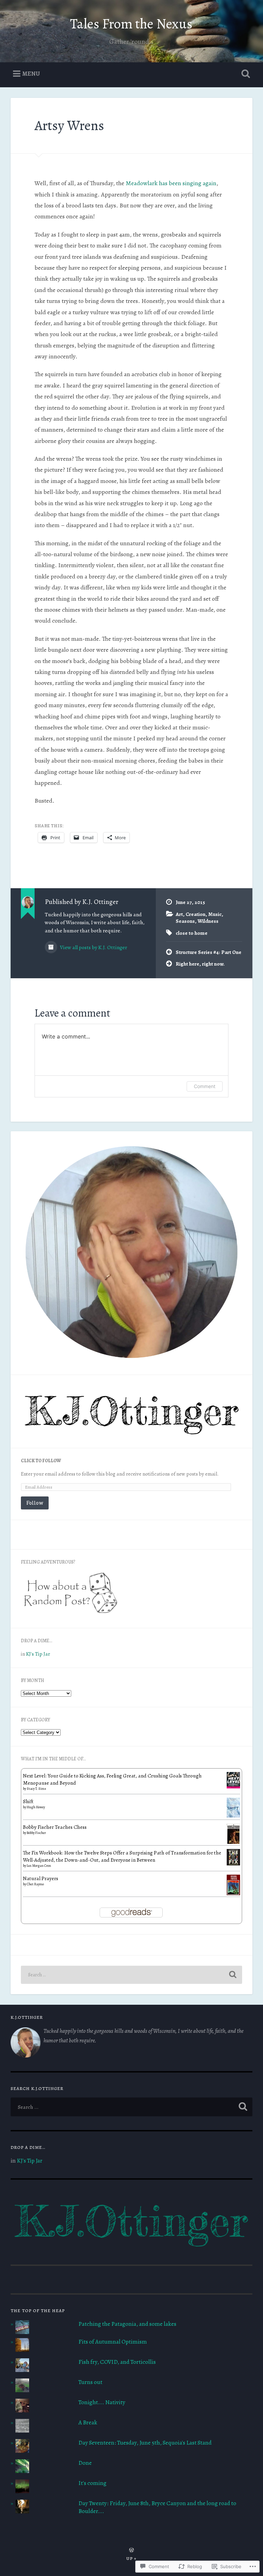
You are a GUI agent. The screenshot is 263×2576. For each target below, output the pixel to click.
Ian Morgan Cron (39, 1866)
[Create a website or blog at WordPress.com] (131, 2551)
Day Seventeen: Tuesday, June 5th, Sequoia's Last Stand (145, 2443)
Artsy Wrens (69, 125)
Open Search (245, 74)
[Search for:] (132, 1975)
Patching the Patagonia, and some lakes (127, 2324)
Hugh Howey (36, 1807)
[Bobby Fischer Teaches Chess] (233, 1844)
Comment (205, 1086)
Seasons (185, 921)
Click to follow (41, 1461)
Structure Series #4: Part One (209, 952)
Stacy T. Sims (36, 1789)
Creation (196, 914)
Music (215, 914)
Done (85, 2463)
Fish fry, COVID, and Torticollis (117, 2362)
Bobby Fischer (36, 1833)
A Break (88, 2422)
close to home (192, 933)
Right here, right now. (200, 964)
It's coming (92, 2483)
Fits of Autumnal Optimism (113, 2342)
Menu (31, 74)
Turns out (90, 2382)
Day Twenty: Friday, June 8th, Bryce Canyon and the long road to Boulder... (157, 2507)
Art (179, 914)
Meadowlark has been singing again (171, 183)
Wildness (208, 921)
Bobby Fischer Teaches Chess (55, 1827)
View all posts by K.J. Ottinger (93, 947)
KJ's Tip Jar (38, 1654)
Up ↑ (131, 2558)
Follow (35, 1503)
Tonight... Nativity (102, 2402)
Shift (28, 1801)
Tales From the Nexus (131, 24)
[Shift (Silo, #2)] (233, 1816)
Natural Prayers (41, 1878)
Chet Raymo (35, 1884)
